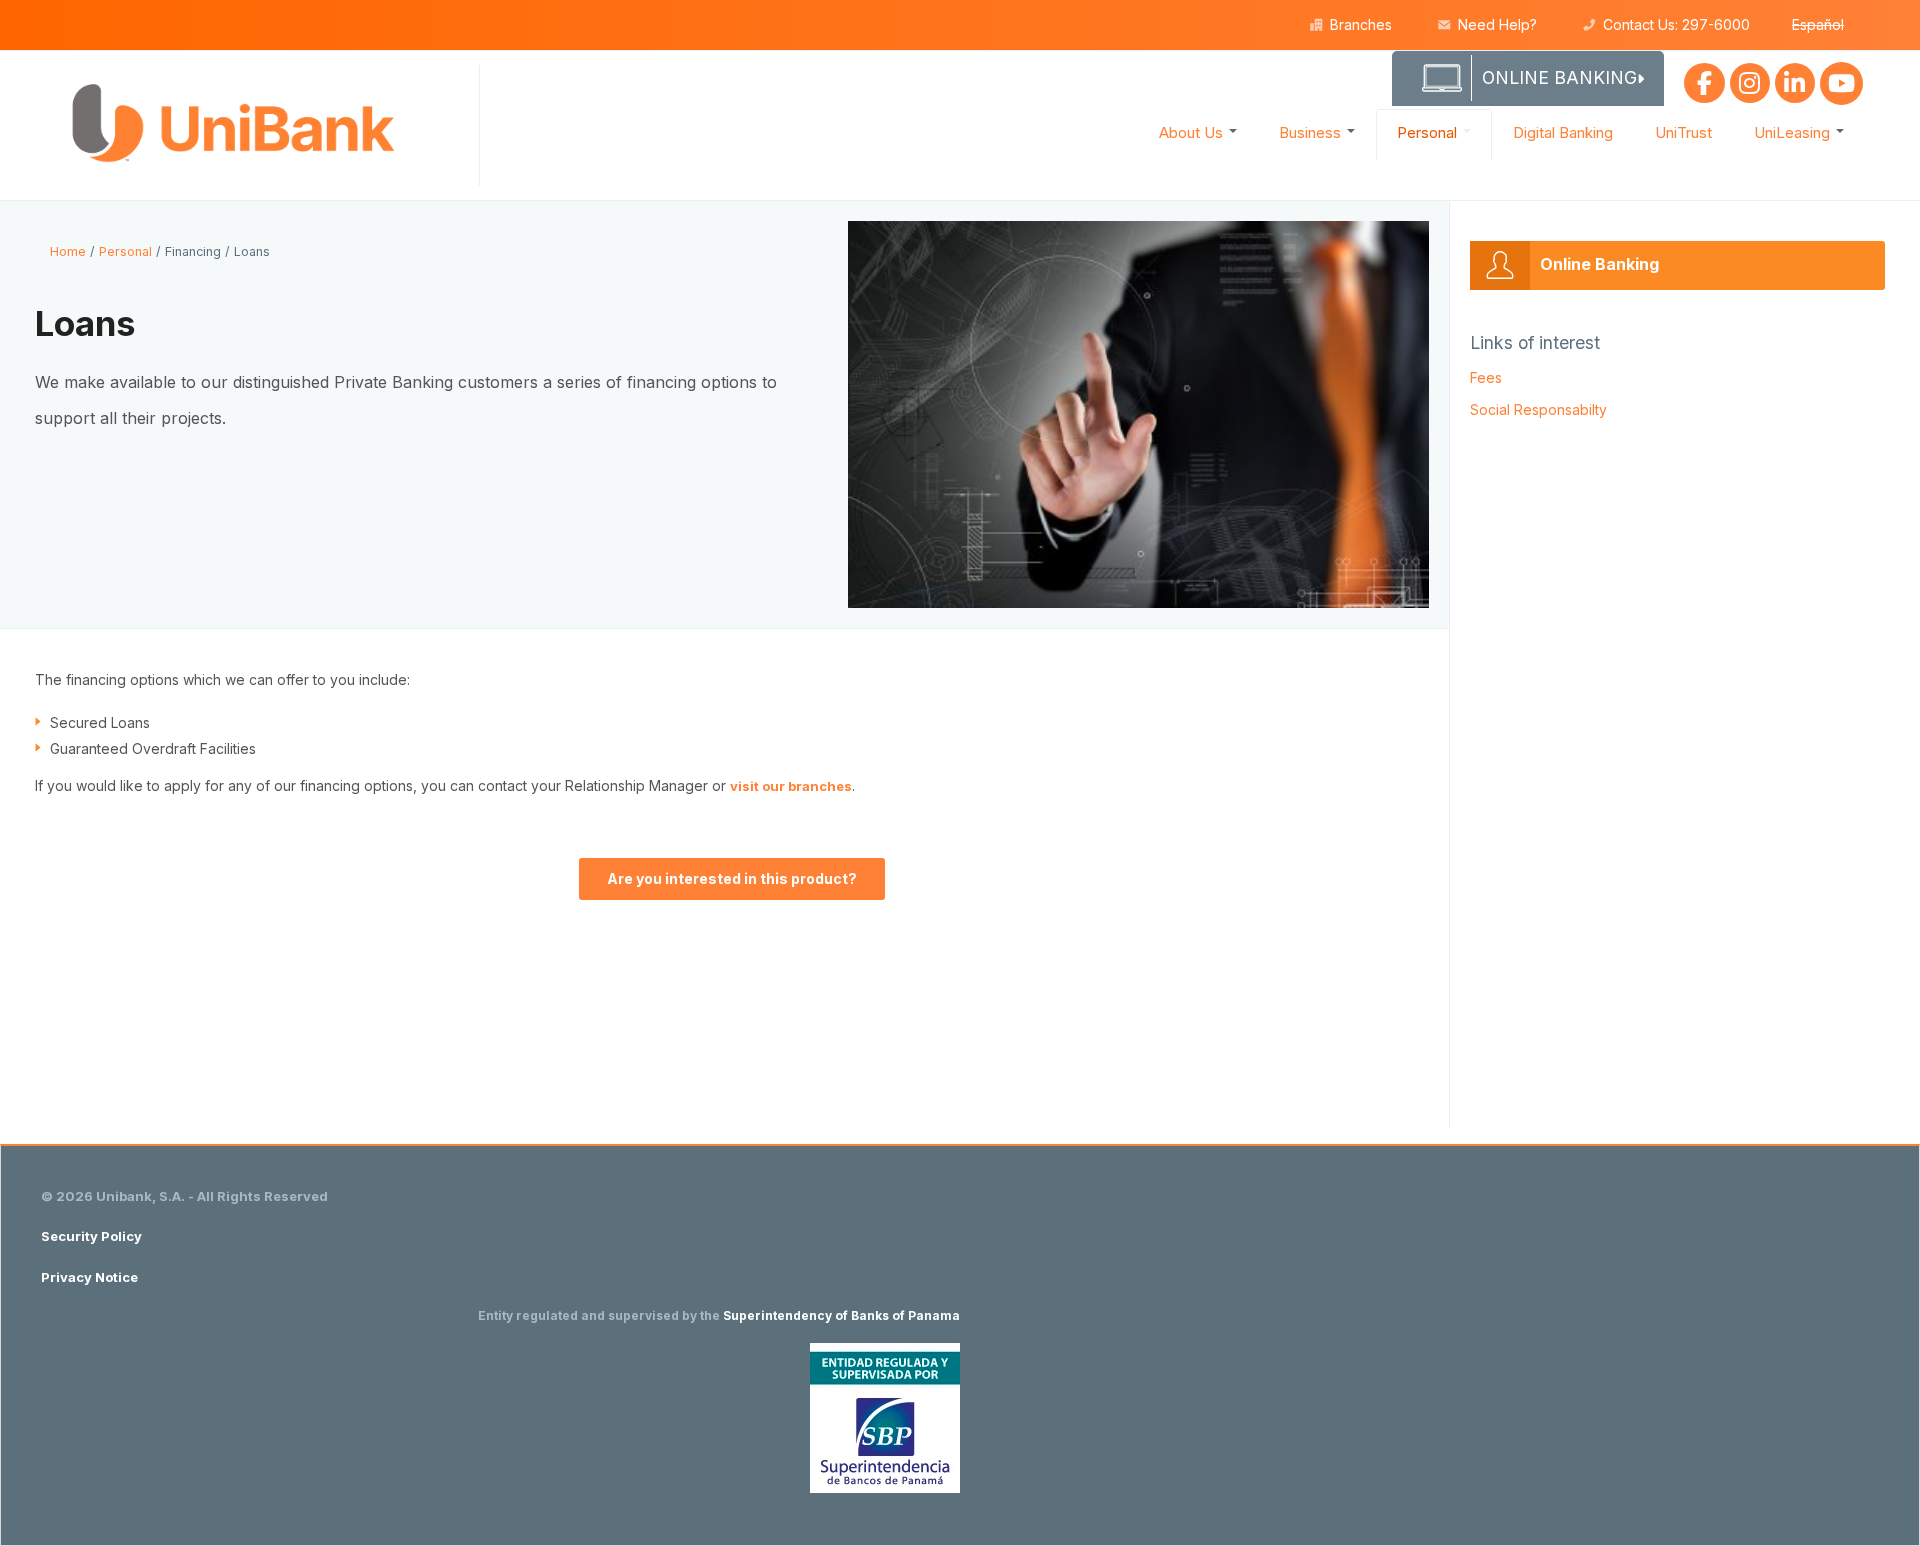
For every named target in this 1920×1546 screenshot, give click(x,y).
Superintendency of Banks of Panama (841, 1315)
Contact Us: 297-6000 (1676, 24)
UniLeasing (1794, 132)
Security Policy (91, 1236)
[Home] (239, 123)
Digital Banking (1563, 132)
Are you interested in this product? (732, 878)
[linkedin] (1795, 79)
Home (68, 251)
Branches (1361, 24)
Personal (1429, 132)
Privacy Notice (89, 1277)
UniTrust (1683, 132)
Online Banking (1599, 264)
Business (1312, 132)
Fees (1486, 377)
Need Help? (1497, 24)
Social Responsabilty (1538, 409)
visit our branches (791, 786)
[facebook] (1704, 79)
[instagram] (1750, 79)
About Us (1193, 132)
